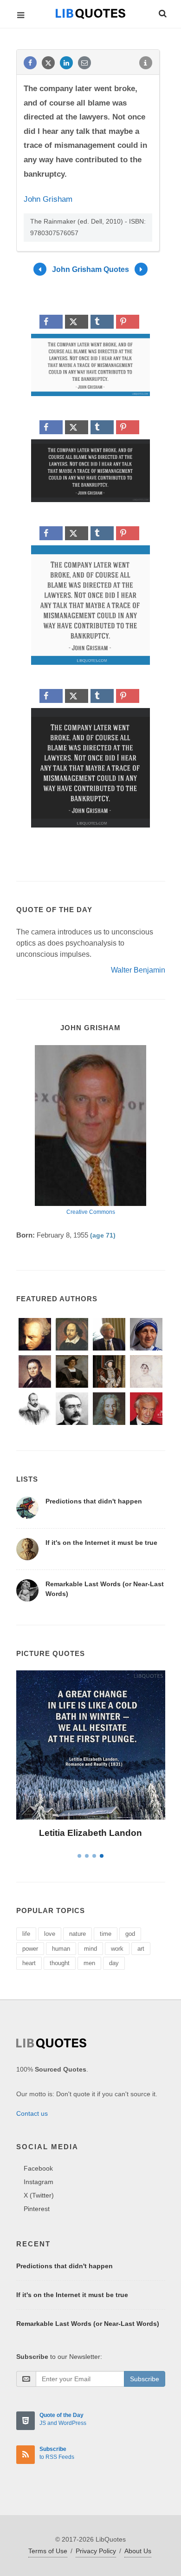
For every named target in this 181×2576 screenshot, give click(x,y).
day (114, 1963)
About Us (138, 2551)
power (30, 1949)
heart (29, 1963)
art (141, 1949)
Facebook (38, 2168)
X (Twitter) (39, 2195)
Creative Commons (91, 1212)
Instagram (39, 2182)
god (130, 1934)
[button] (162, 12)
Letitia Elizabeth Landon (90, 1833)
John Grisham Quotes (90, 269)
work (117, 1949)
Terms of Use (48, 2551)
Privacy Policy (96, 2551)
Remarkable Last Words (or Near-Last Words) (88, 2324)
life (26, 1934)
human (61, 1949)
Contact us (32, 2113)
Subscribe (145, 2379)
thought (60, 1963)
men (89, 1963)
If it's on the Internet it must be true (101, 1543)
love (50, 1934)
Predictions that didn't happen (94, 1501)
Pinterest (37, 2209)
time (106, 1934)
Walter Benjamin (138, 970)
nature (78, 1934)
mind (90, 1949)
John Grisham (48, 199)
